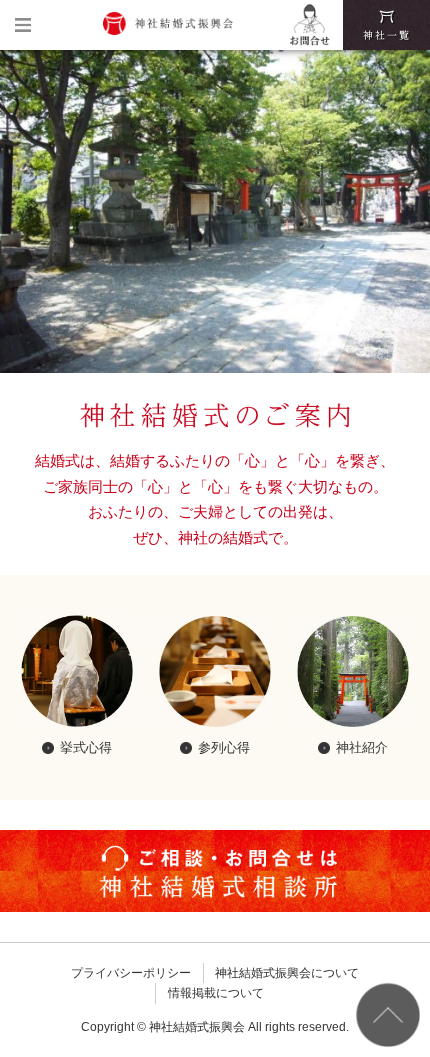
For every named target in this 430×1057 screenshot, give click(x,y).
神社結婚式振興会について (287, 973)
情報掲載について (216, 993)
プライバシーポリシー (131, 973)
